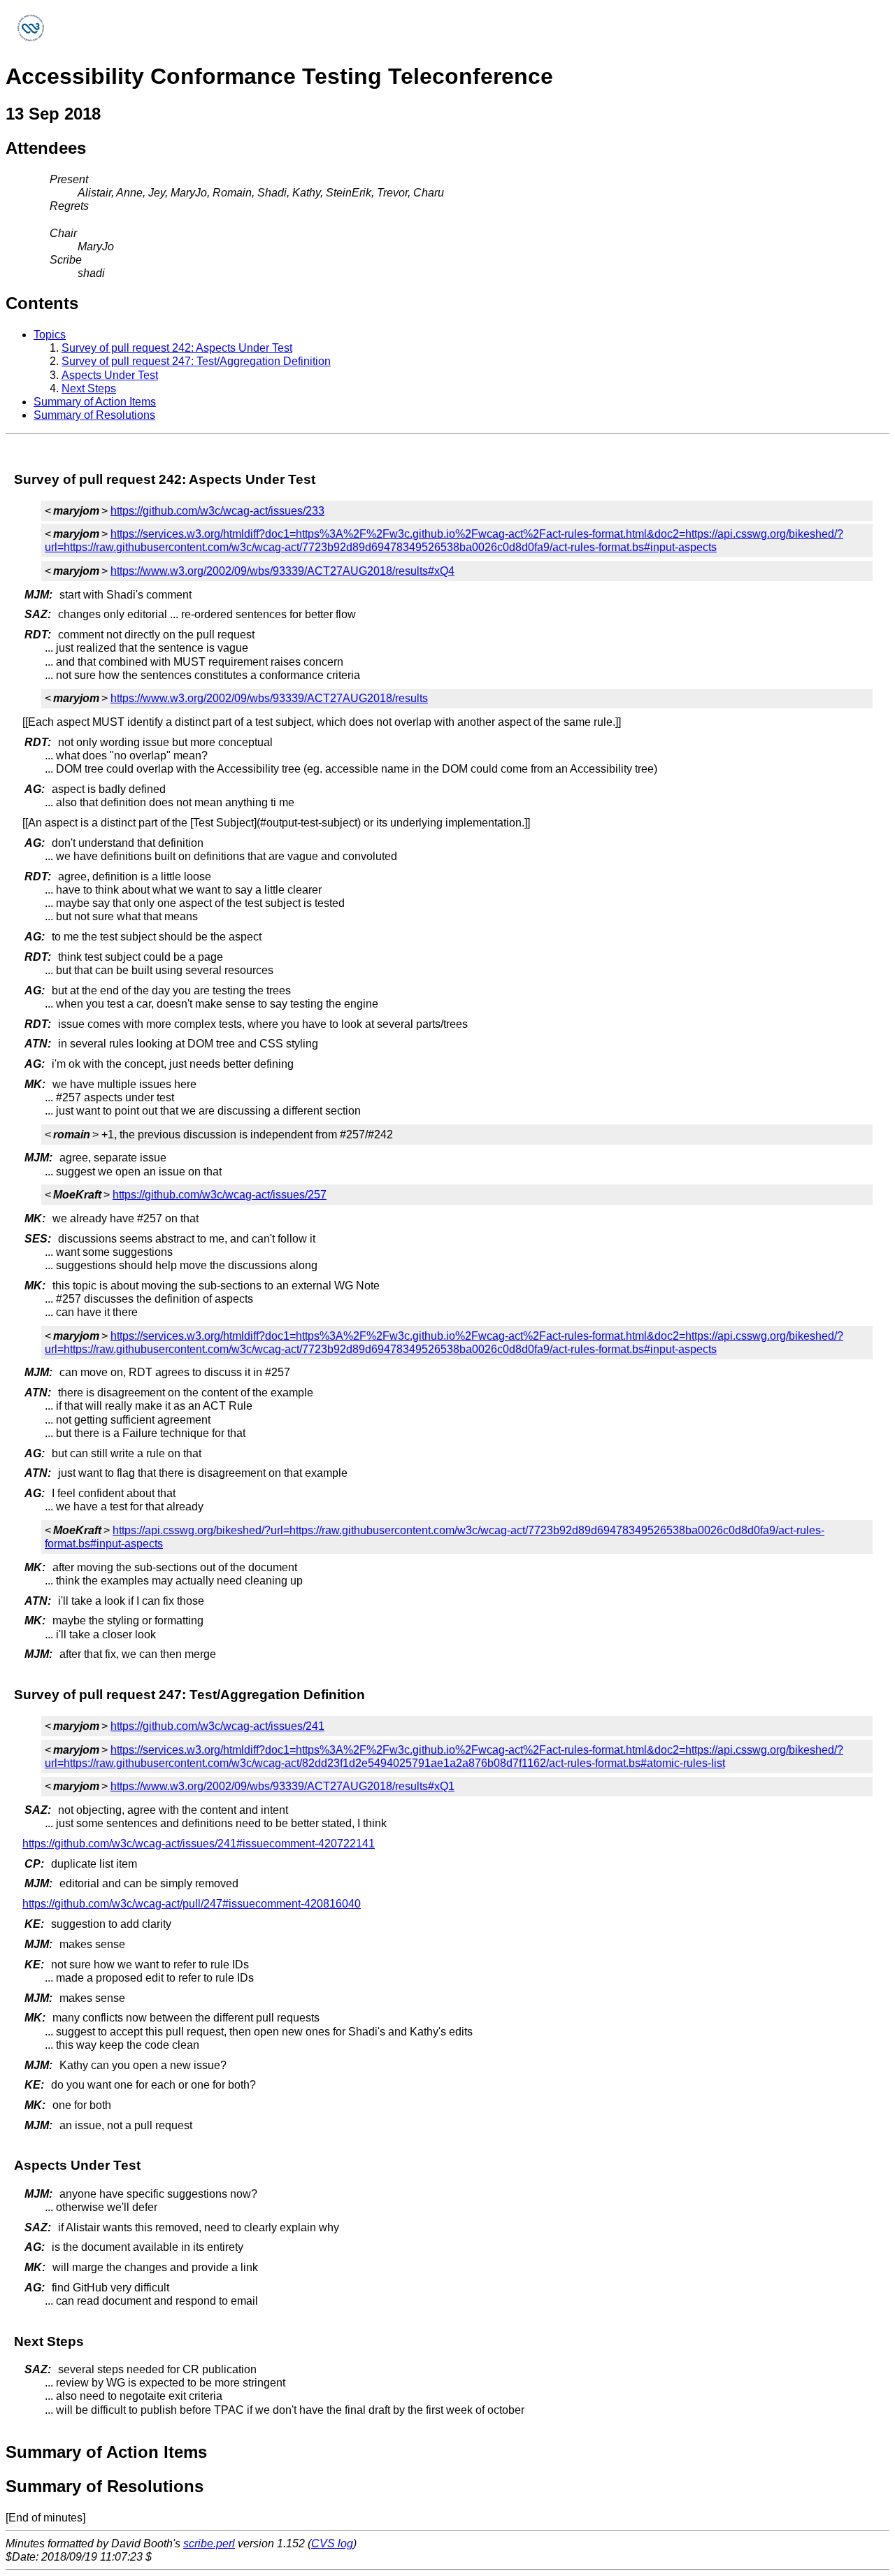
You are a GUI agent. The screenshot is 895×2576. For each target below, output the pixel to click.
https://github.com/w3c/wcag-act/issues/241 (217, 1726)
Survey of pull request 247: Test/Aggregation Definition (196, 361)
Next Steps (89, 388)
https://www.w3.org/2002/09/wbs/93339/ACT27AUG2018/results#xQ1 (282, 1786)
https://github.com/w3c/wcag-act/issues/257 (220, 1195)
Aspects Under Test (110, 375)
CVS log (332, 2543)
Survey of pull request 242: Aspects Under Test (177, 348)
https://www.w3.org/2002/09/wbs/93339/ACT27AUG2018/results (269, 698)
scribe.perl (209, 2543)
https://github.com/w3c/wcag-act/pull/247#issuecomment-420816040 (192, 1904)
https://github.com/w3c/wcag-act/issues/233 (217, 511)
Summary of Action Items (95, 402)
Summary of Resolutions (94, 415)
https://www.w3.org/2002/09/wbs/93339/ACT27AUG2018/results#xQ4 (282, 571)
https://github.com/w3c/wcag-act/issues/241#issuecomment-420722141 (199, 1844)
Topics (50, 335)
